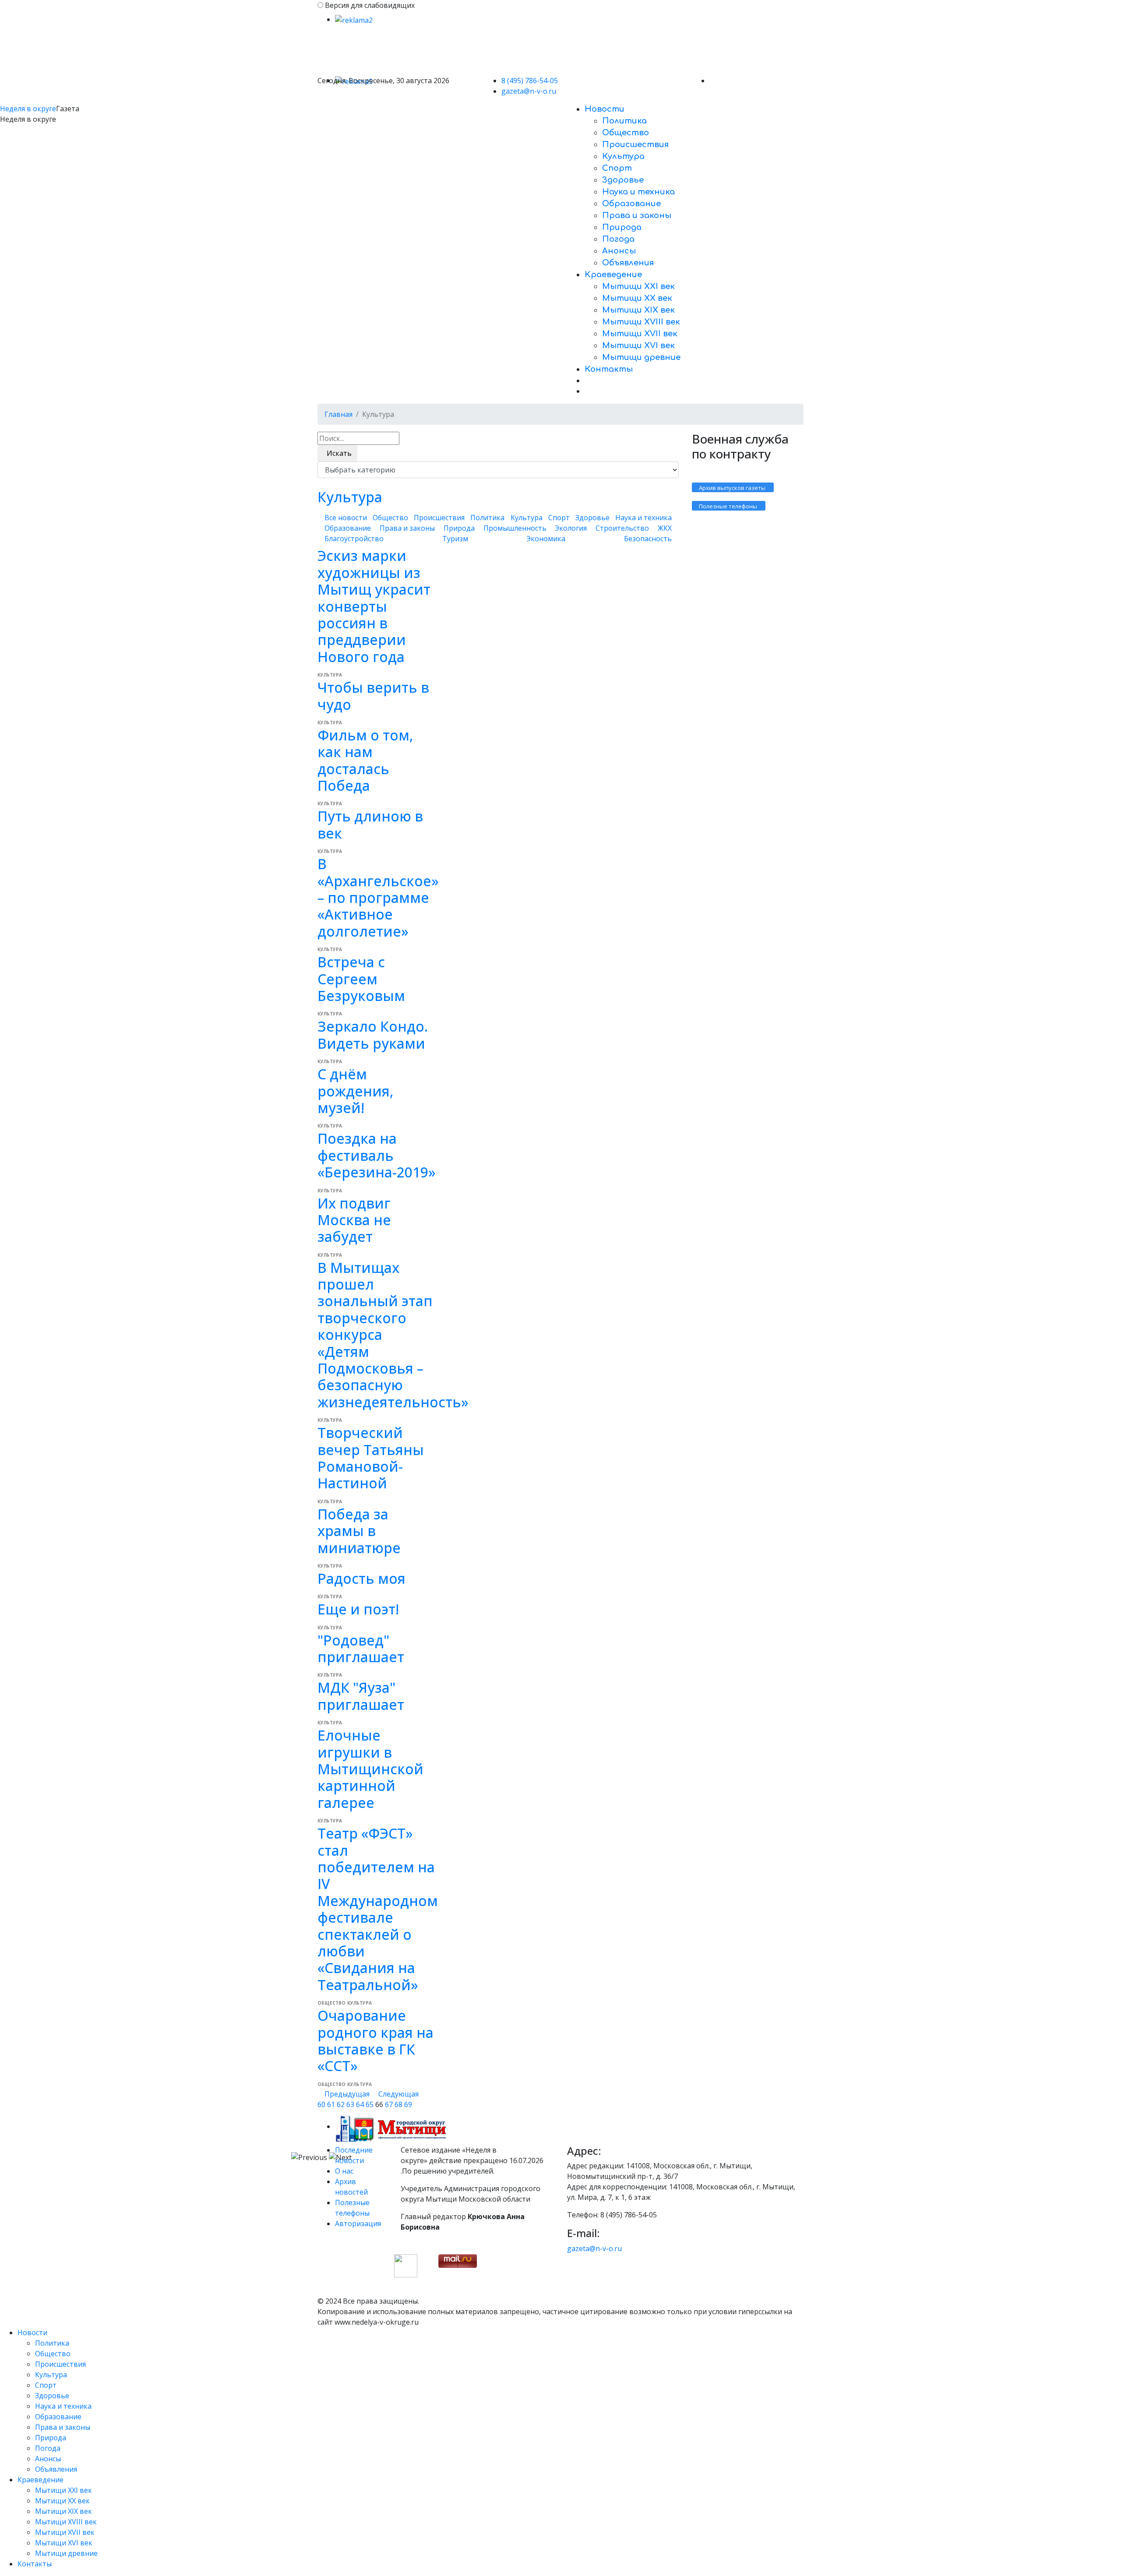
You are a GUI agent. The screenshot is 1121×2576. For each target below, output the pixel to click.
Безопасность (648, 539)
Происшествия (635, 144)
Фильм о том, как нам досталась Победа (365, 760)
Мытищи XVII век (640, 334)
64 (360, 2104)
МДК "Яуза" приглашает (361, 1696)
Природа (622, 227)
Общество (626, 133)
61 (331, 2104)
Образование (631, 204)
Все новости (346, 518)
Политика (624, 121)
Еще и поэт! (358, 1609)
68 (398, 2104)
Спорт (617, 168)
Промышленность (515, 528)
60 (321, 2104)
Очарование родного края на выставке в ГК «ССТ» (375, 2040)
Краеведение (613, 275)
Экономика (546, 539)
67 (389, 2104)
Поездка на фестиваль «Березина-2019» (377, 1155)
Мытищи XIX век (638, 310)
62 (341, 2104)
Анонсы (619, 251)
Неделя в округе (28, 109)
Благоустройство (354, 539)
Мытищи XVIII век (641, 322)
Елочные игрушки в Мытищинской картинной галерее (370, 1769)
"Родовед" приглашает (361, 1648)
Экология (571, 528)
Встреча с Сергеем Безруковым (361, 979)
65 (370, 2104)
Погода (618, 239)
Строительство (622, 528)
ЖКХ (665, 528)
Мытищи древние (641, 357)
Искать (337, 453)
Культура (623, 156)
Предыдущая (348, 2094)
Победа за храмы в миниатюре (359, 1531)
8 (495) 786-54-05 (530, 81)
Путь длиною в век (370, 824)
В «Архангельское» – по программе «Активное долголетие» (378, 897)
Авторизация (358, 2224)
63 (350, 2104)
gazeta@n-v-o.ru (529, 91)
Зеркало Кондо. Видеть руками (373, 1034)
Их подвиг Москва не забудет (354, 1220)
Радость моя (361, 1578)
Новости (605, 109)
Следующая (398, 2094)
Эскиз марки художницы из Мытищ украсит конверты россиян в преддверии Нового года (374, 606)
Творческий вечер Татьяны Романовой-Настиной (371, 1458)
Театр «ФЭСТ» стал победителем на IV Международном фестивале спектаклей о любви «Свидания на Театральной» (378, 1909)
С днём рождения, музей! (356, 1091)
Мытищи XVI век (638, 345)
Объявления (628, 263)
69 (408, 2104)
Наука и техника (638, 192)
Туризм (455, 539)
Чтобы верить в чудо (373, 696)
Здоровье (623, 180)
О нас (344, 2171)
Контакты (609, 369)
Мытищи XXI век (638, 286)
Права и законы (637, 215)
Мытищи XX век (637, 298)
